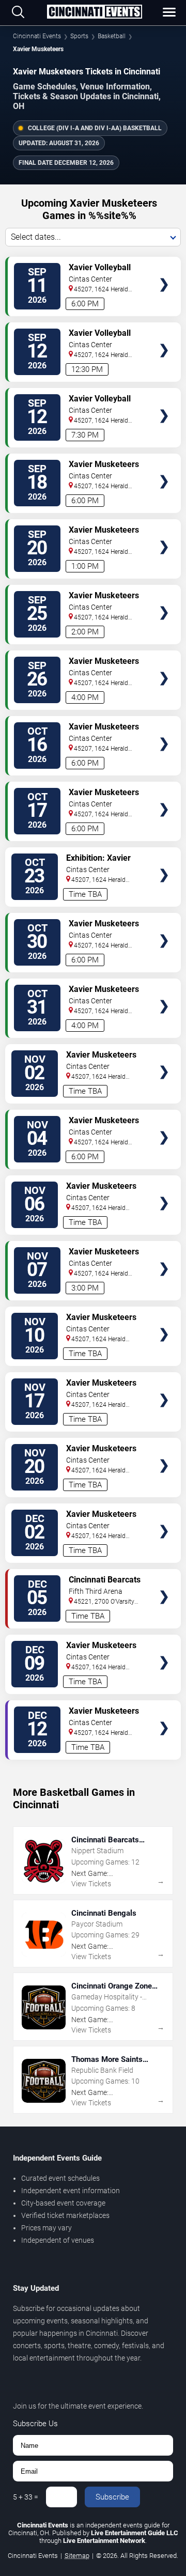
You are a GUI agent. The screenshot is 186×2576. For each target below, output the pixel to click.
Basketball (112, 36)
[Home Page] (94, 12)
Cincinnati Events (37, 36)
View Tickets (164, 269)
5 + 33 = (26, 2497)
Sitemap (77, 2556)
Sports (79, 36)
